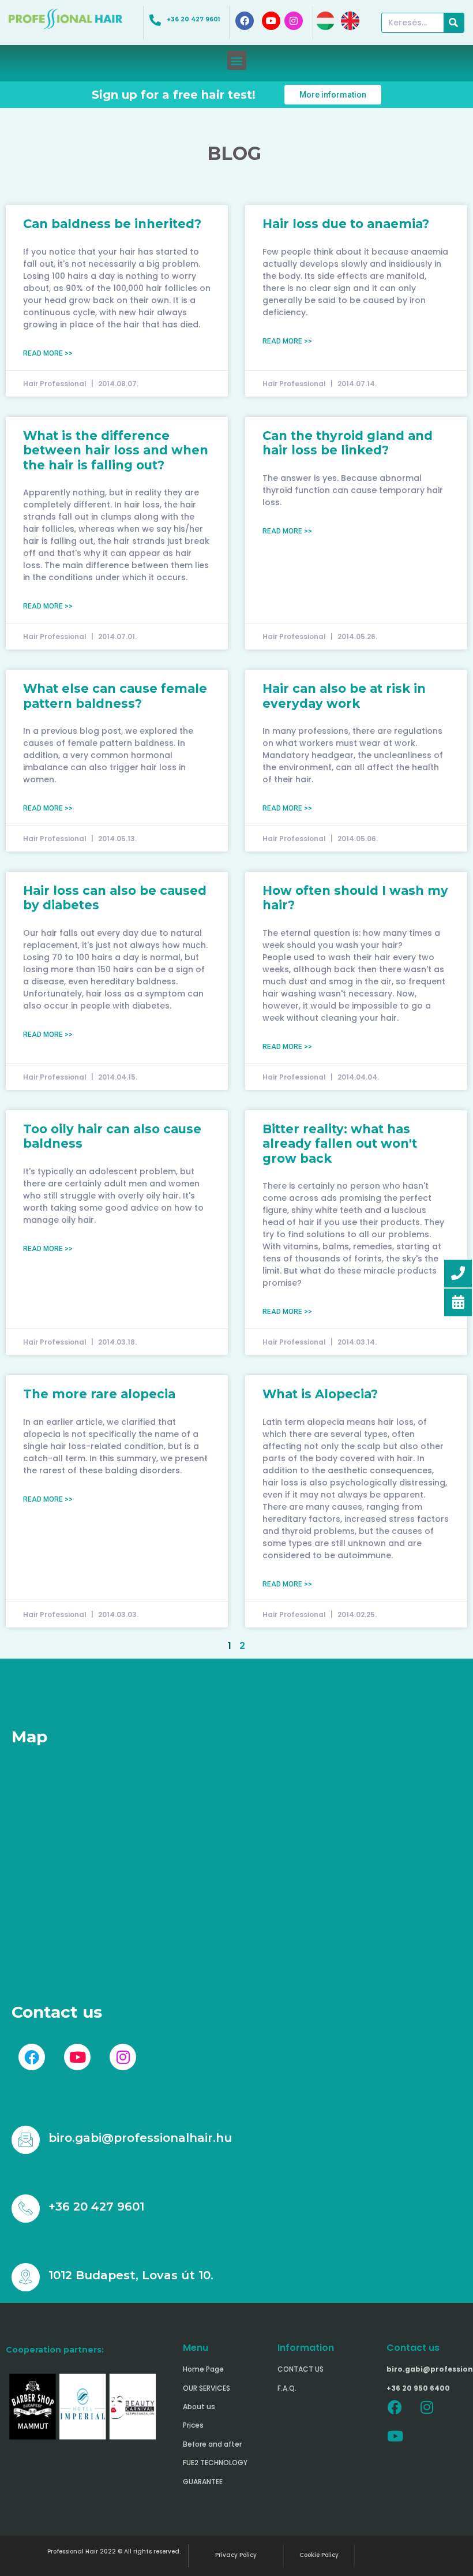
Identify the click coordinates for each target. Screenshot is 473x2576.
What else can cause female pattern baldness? (115, 696)
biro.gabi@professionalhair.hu (140, 2138)
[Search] (454, 23)
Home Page (203, 2369)
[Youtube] (395, 2436)
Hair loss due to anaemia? (346, 224)
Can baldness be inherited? (112, 224)
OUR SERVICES (207, 2388)
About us (199, 2407)
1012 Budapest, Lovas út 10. (131, 2275)
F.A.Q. (287, 2388)
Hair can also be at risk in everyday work (344, 696)
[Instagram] (427, 2407)
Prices (193, 2425)
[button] (237, 60)
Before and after (212, 2444)
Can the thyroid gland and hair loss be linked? (348, 443)
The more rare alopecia (99, 1394)
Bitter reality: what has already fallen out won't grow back (340, 1143)
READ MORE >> (48, 353)
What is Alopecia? (320, 1394)
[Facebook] (395, 2407)
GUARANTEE (203, 2482)
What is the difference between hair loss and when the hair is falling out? (116, 450)
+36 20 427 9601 (194, 19)
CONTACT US (301, 2369)
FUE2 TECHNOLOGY (215, 2463)
